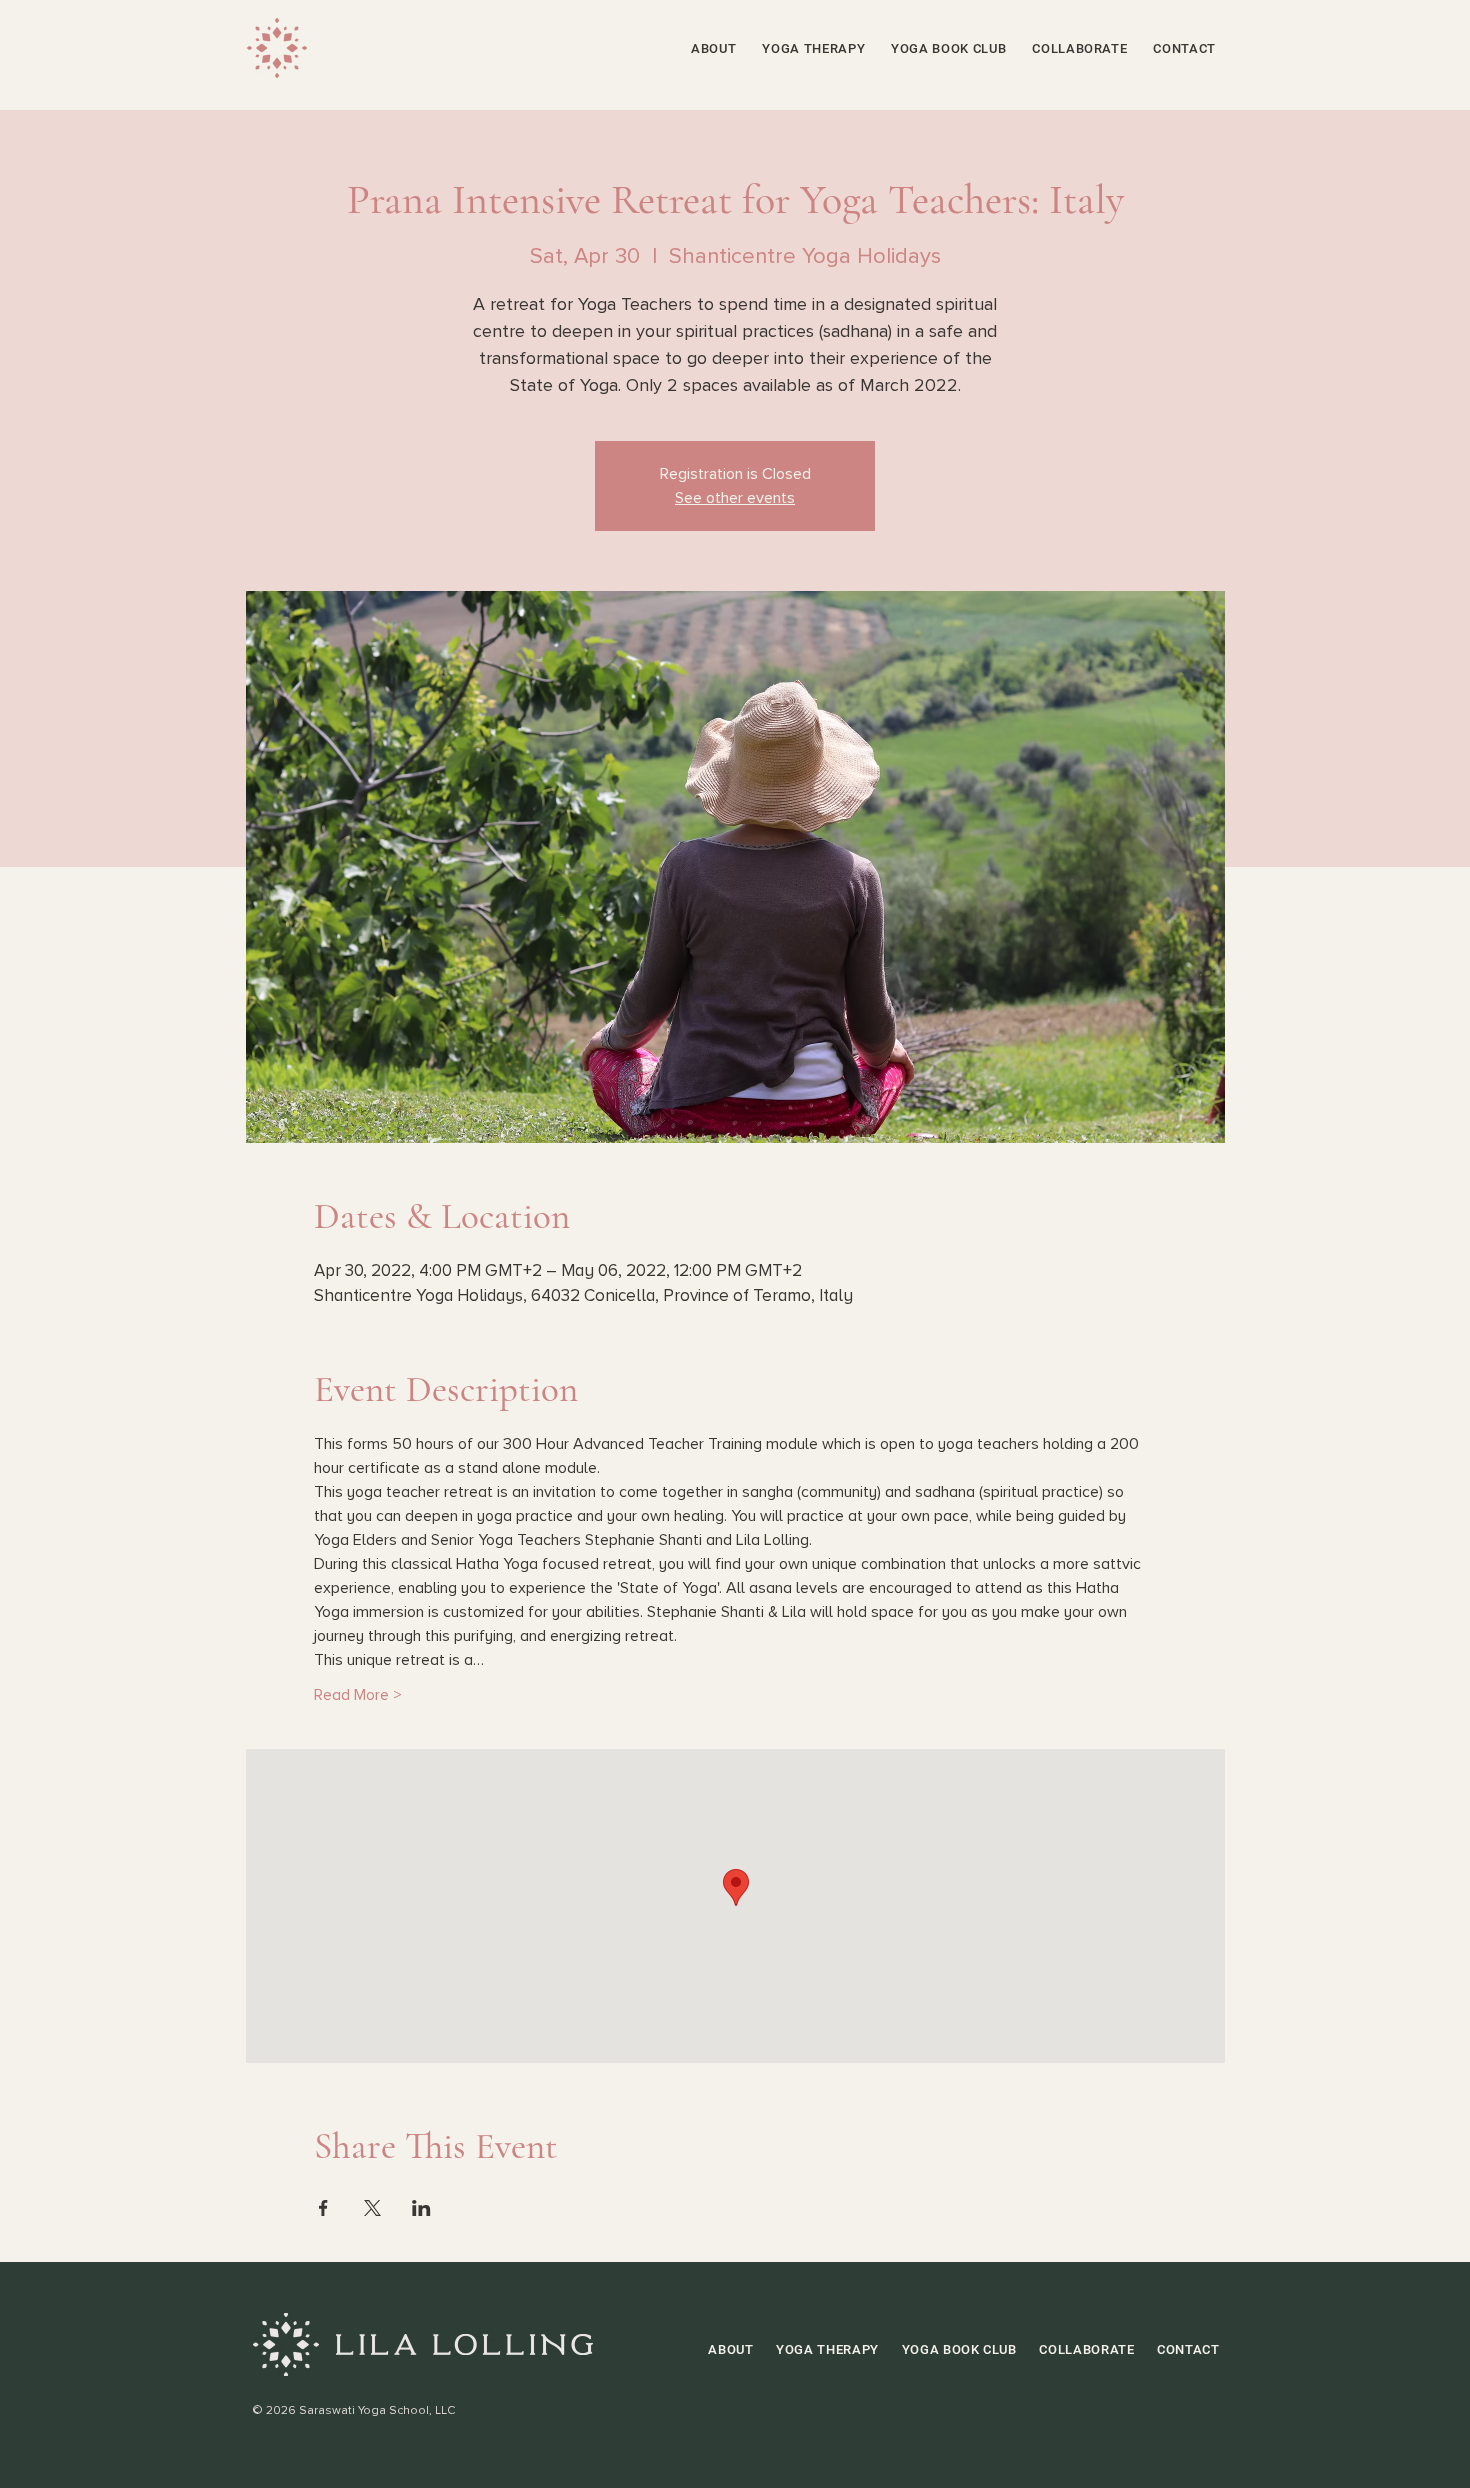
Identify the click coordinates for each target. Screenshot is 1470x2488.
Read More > (358, 1695)
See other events (735, 498)
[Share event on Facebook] (323, 2208)
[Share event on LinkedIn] (421, 2208)
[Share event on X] (372, 2208)
